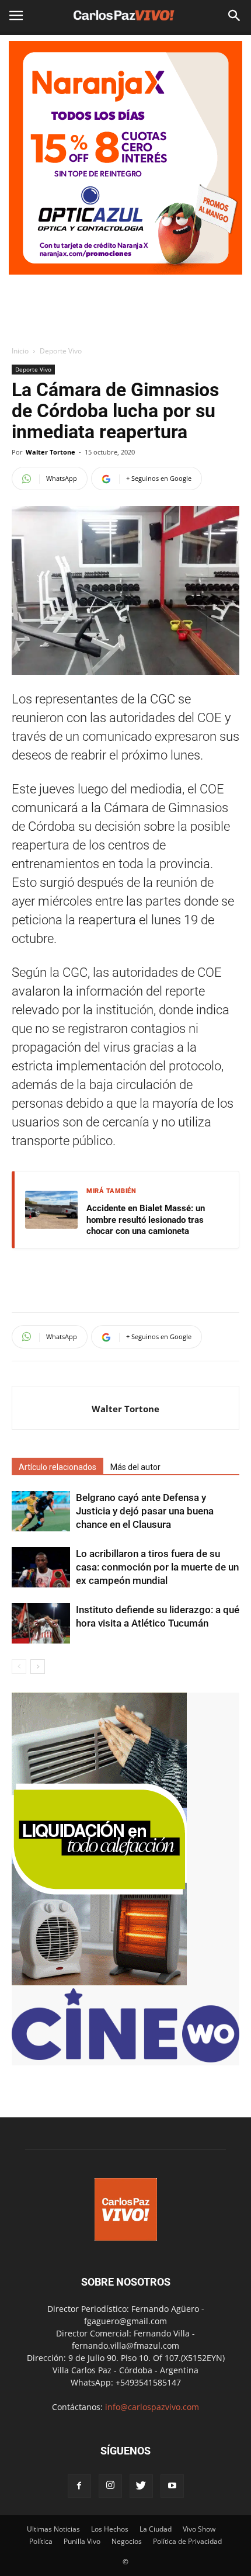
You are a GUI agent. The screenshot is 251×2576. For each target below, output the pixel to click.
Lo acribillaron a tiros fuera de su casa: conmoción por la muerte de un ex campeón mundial (157, 1567)
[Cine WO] (125, 2059)
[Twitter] (141, 2486)
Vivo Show (199, 2529)
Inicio (20, 351)
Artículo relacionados (57, 1467)
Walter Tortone (50, 452)
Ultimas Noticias (53, 2529)
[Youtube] (172, 2486)
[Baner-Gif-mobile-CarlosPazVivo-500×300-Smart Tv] (99, 1982)
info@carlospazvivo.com (152, 2407)
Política (41, 2541)
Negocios (127, 2541)
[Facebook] (79, 2486)
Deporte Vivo (61, 351)
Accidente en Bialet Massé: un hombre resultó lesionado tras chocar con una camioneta (146, 1220)
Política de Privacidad (187, 2541)
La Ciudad (156, 2529)
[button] (235, 16)
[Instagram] (110, 2486)
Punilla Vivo (82, 2541)
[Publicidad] (125, 158)
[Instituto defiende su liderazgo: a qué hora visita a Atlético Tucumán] (41, 1623)
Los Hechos (110, 2529)
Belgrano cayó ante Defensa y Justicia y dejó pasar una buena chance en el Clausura (145, 1511)
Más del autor (135, 1467)
